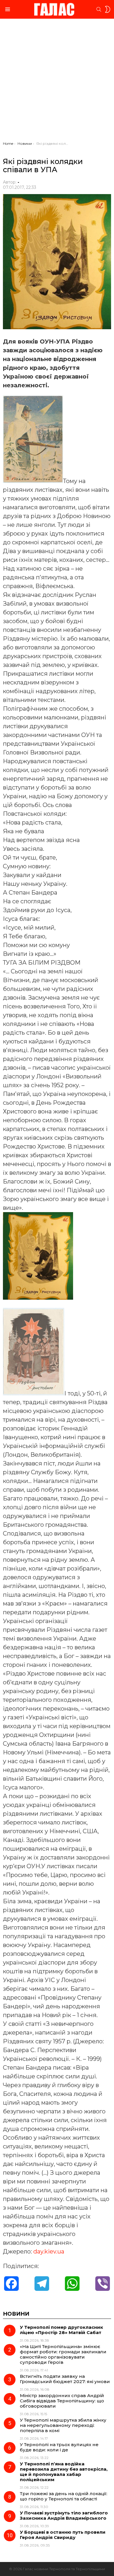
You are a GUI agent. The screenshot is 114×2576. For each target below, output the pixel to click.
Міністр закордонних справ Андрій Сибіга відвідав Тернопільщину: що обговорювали (62, 2401)
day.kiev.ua (49, 2251)
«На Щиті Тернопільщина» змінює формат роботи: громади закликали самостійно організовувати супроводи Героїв (63, 2354)
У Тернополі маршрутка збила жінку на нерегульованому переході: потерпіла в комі (63, 2425)
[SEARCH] (99, 9)
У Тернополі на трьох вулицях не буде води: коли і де (59, 2447)
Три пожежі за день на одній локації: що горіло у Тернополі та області (64, 2496)
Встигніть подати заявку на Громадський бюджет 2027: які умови (65, 2379)
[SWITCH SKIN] (108, 9)
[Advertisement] (57, 81)
